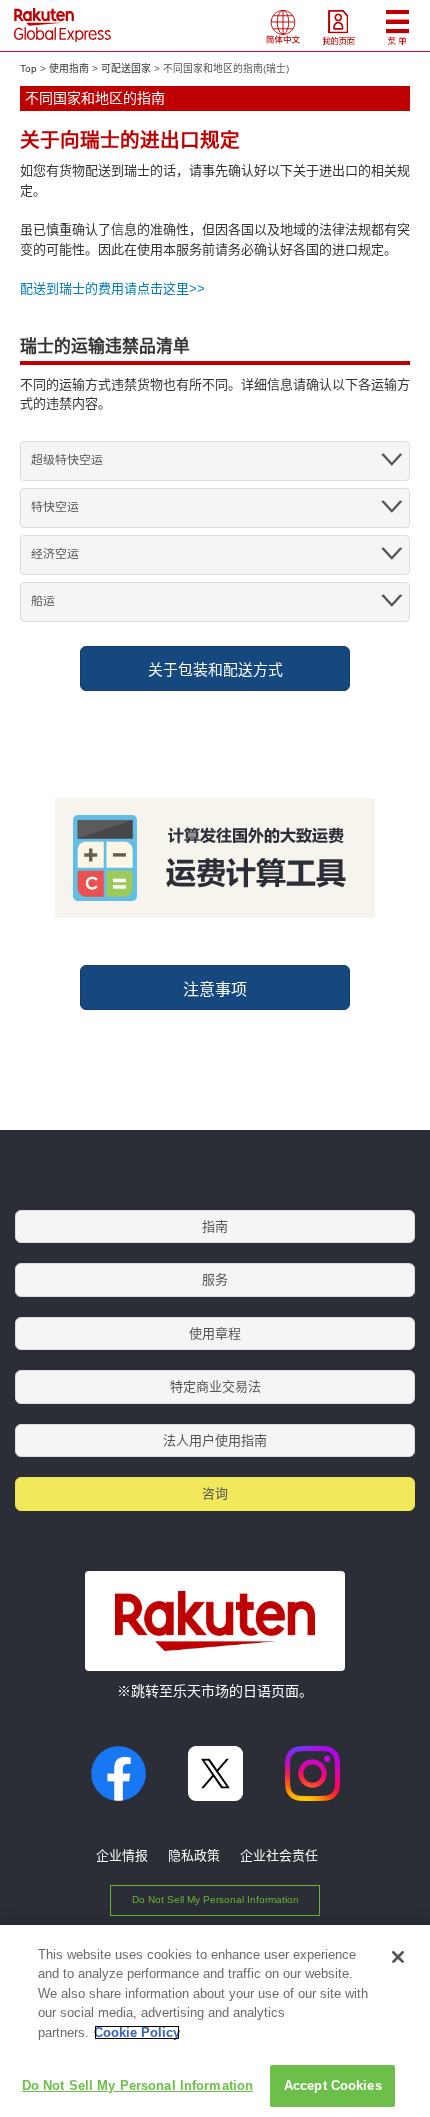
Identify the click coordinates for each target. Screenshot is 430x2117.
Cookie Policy (137, 2032)
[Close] (398, 1957)
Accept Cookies (333, 2085)
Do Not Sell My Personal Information (215, 1899)
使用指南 (69, 68)
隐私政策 (194, 1855)
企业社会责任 (279, 1855)
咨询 (215, 1493)
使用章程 (215, 1333)
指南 (215, 1226)
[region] (215, 2021)
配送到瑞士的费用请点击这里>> (112, 288)
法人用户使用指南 (215, 1440)
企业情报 (122, 1855)
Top (28, 68)
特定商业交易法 (215, 1386)
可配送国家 (126, 68)
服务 (215, 1279)
